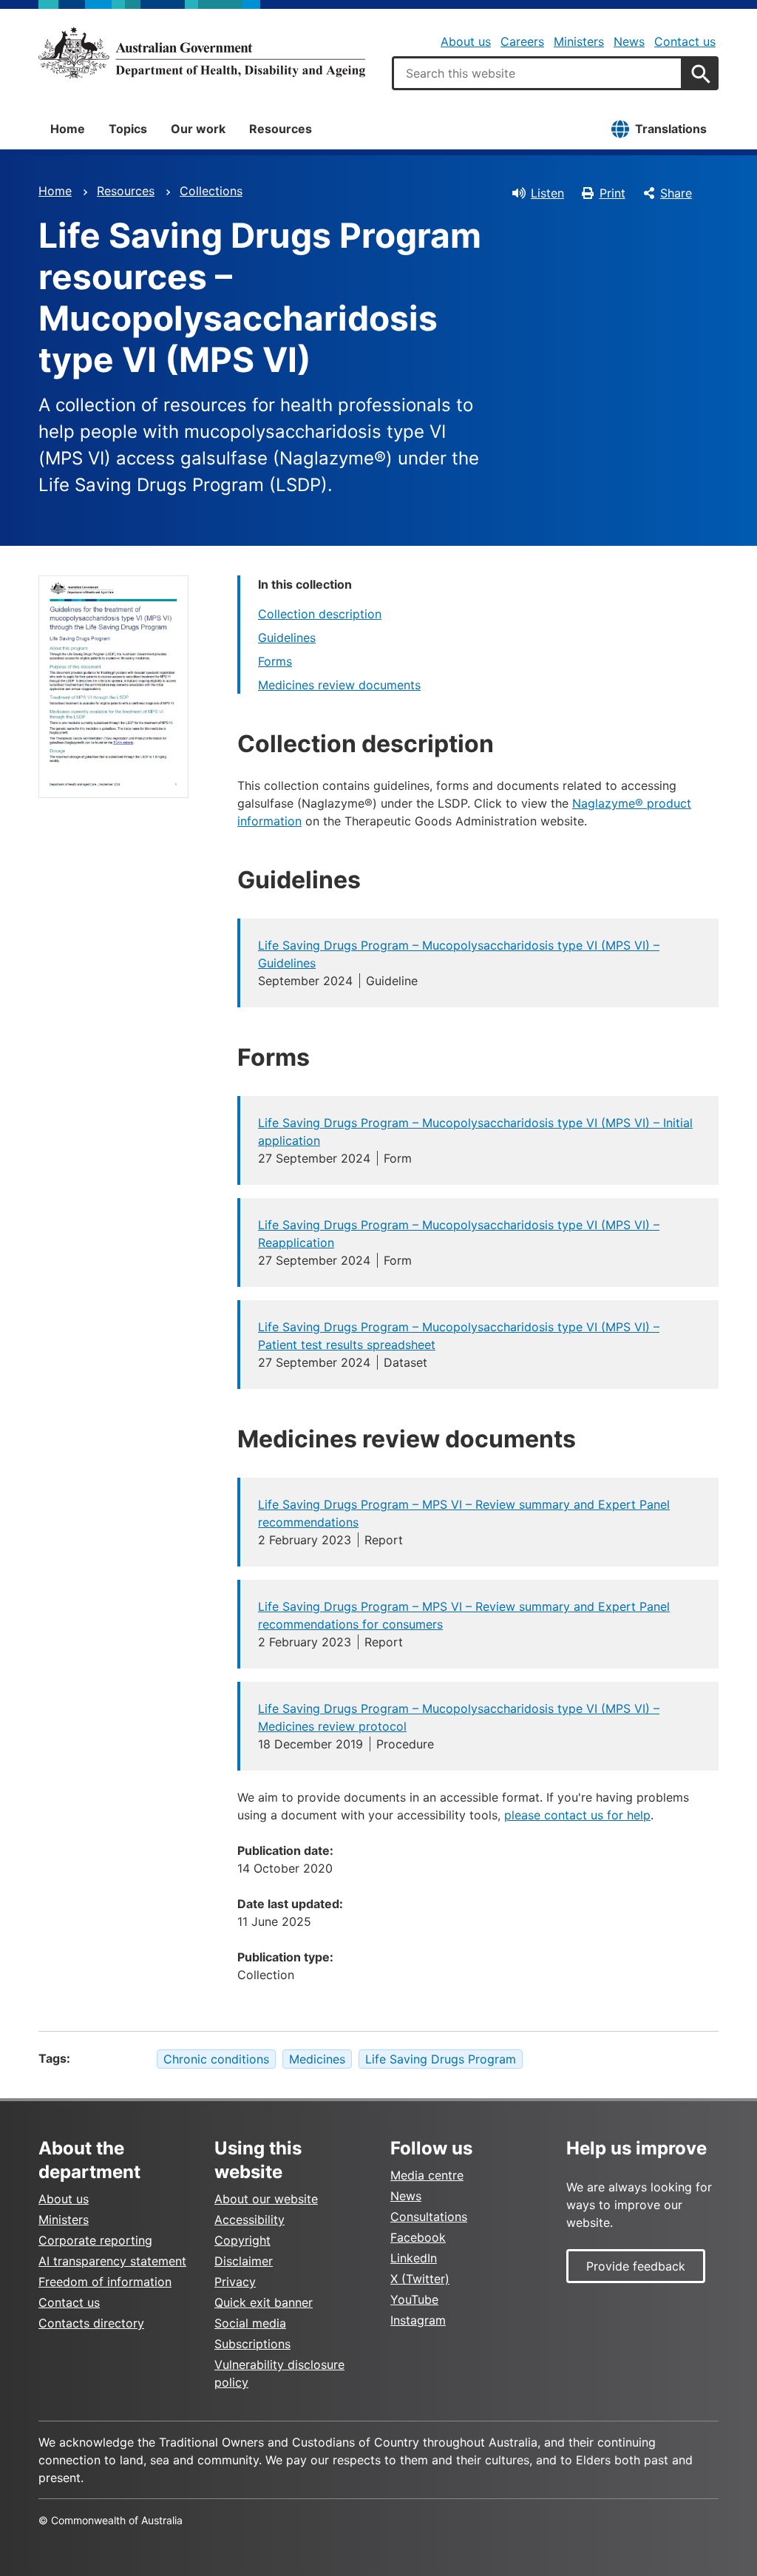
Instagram (418, 2320)
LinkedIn (414, 2258)
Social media (250, 2323)
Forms (275, 661)
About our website (266, 2199)
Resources (281, 129)
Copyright (242, 2240)
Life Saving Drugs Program (441, 2059)
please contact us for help (577, 1815)
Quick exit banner (264, 2302)
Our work (198, 129)
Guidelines (287, 638)
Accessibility (249, 2220)
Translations (671, 129)
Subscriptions (252, 2344)
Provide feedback (636, 2266)
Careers (522, 41)
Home (68, 129)
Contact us (685, 41)
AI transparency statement (112, 2261)
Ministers (579, 41)
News (629, 41)
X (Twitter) (420, 2279)
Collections (211, 191)
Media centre (427, 2175)
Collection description (320, 614)
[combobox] (537, 73)
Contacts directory (91, 2323)
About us (466, 41)
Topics (128, 129)
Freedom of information (105, 2282)
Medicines (317, 2059)
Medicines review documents (339, 685)
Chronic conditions (216, 2059)
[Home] (202, 53)
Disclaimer (244, 2261)
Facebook (418, 2237)
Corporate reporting (95, 2240)
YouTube (414, 2299)
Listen (547, 193)
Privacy (235, 2282)
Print (612, 193)
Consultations (429, 2217)
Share (676, 193)
